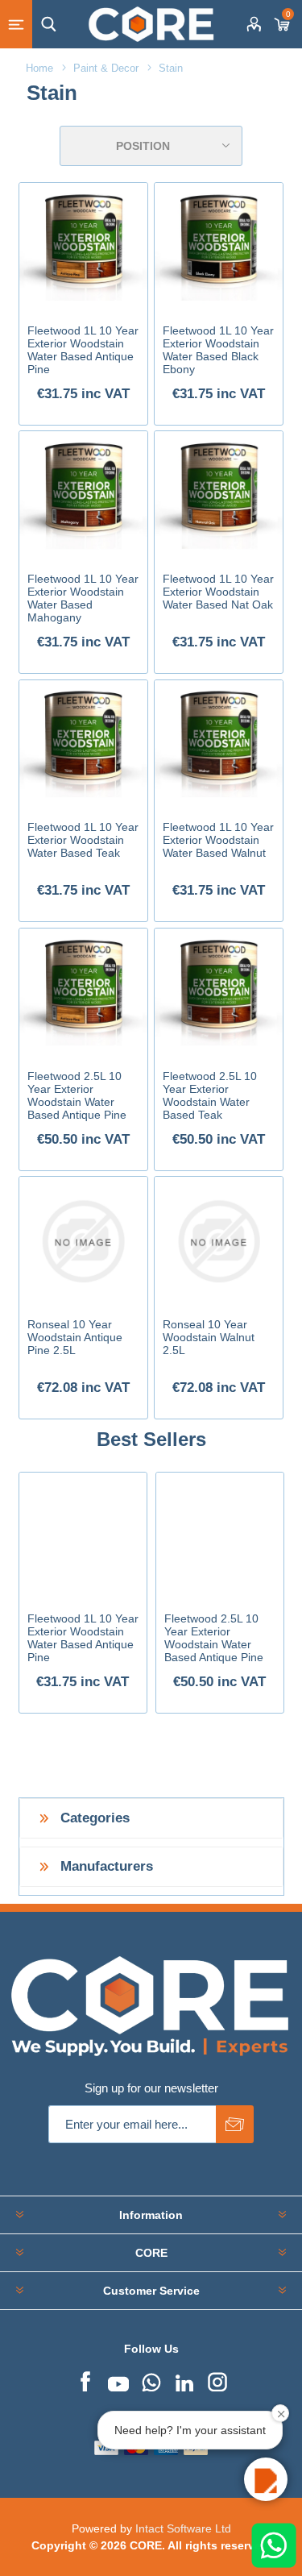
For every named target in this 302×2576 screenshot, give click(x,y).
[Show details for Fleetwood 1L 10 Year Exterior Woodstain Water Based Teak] (84, 745)
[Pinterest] (151, 2380)
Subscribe (235, 2124)
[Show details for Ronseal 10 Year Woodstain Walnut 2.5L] (219, 1241)
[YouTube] (118, 2380)
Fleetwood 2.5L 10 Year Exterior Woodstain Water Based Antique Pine (77, 1095)
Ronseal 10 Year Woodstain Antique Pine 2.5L (75, 1337)
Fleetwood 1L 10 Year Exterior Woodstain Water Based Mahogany (83, 598)
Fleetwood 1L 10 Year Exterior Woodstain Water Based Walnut (218, 840)
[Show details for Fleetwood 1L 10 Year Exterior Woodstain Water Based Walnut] (219, 745)
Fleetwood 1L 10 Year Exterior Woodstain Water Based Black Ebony (218, 350)
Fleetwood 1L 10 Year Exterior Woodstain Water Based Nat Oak (218, 592)
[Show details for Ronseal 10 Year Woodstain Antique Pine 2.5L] (84, 1241)
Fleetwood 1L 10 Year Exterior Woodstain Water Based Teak (83, 840)
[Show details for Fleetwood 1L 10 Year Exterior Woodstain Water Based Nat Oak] (219, 496)
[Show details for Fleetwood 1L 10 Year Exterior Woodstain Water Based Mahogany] (84, 496)
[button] (266, 2479)
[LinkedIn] (184, 2380)
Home (39, 68)
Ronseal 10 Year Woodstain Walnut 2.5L (209, 1337)
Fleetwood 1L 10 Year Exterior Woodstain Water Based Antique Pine (83, 350)
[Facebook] (85, 2380)
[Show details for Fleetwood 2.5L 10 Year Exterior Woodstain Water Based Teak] (219, 993)
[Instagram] (217, 2380)
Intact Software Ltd (183, 2528)
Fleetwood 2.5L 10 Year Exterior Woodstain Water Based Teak (210, 1095)
